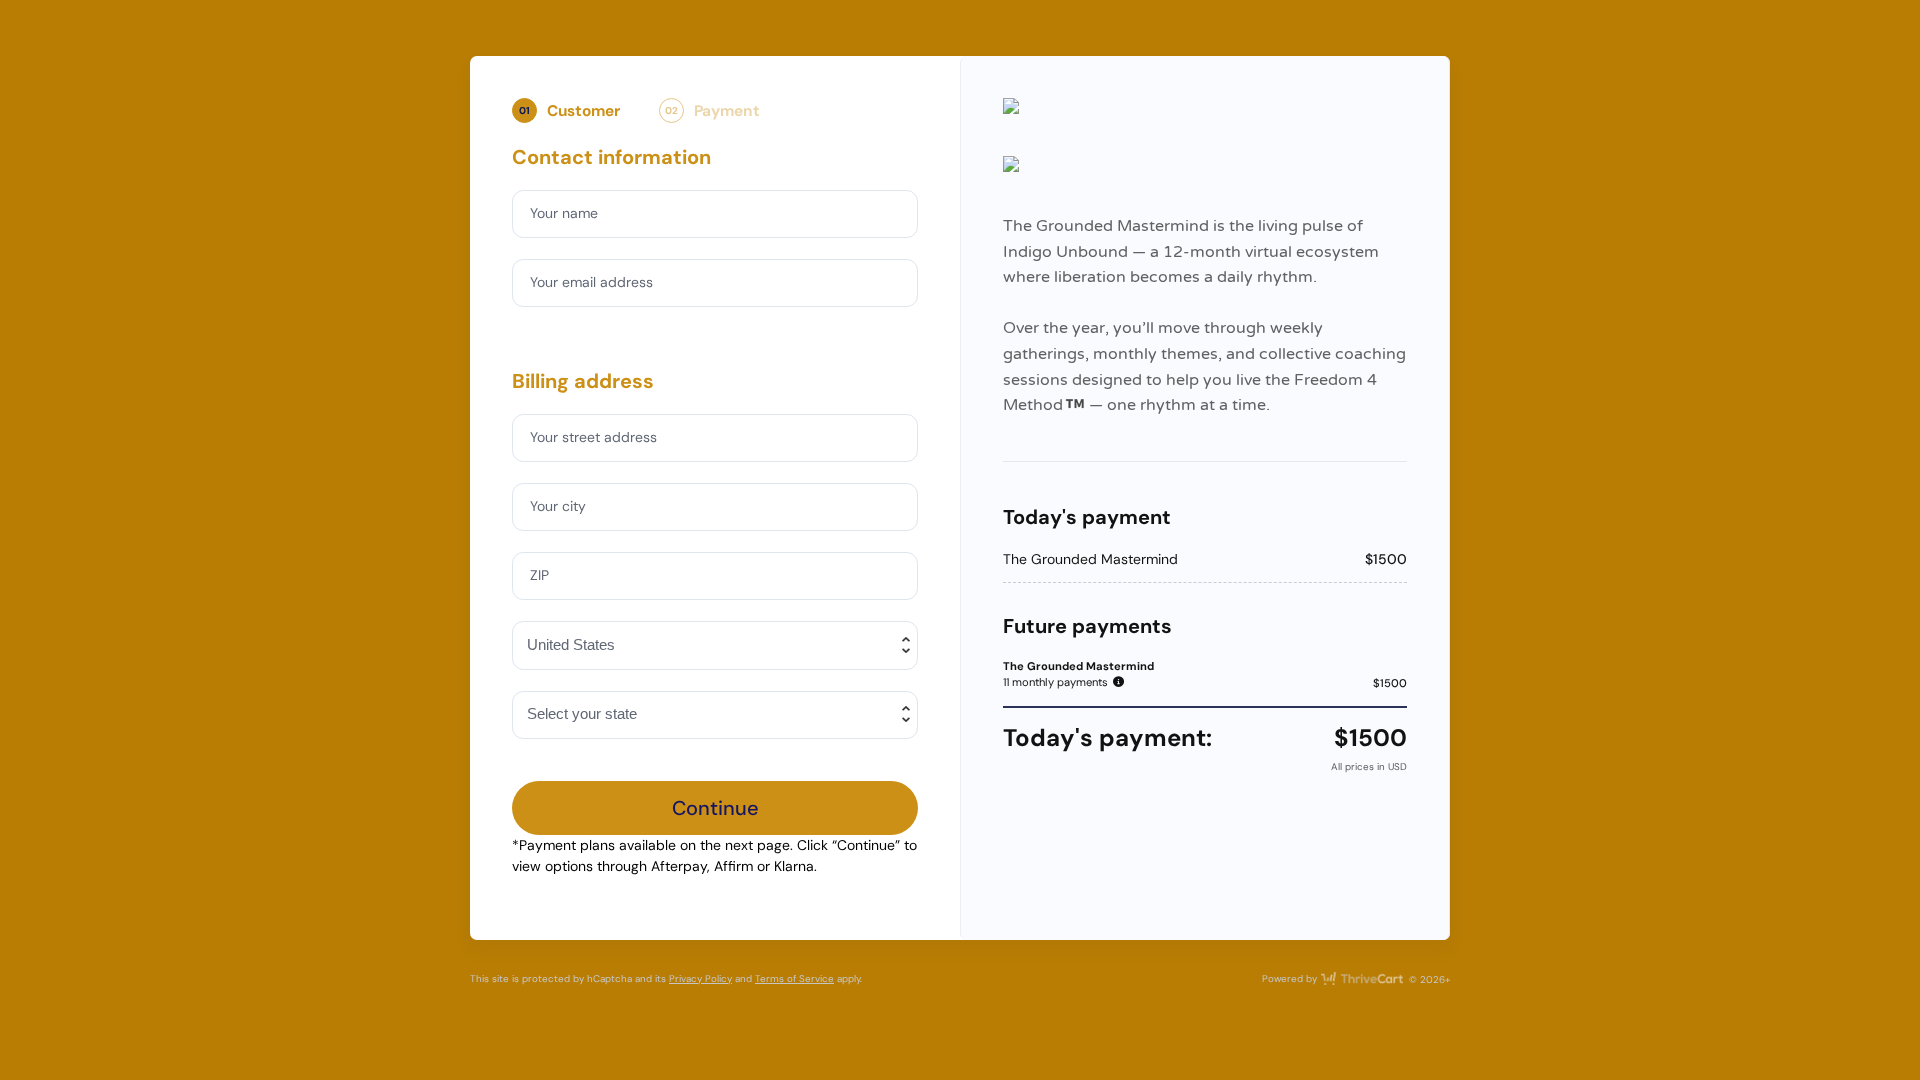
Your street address (593, 437)
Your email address (591, 282)
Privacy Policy (700, 978)
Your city (558, 506)
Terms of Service (794, 978)
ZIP (539, 575)
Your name (564, 213)
